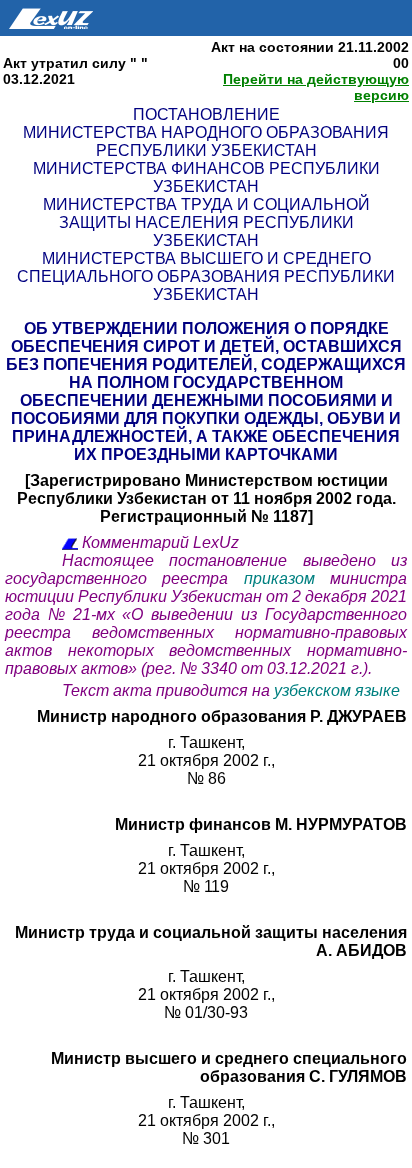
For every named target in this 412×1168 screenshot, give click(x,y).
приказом (287, 578)
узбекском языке (337, 690)
